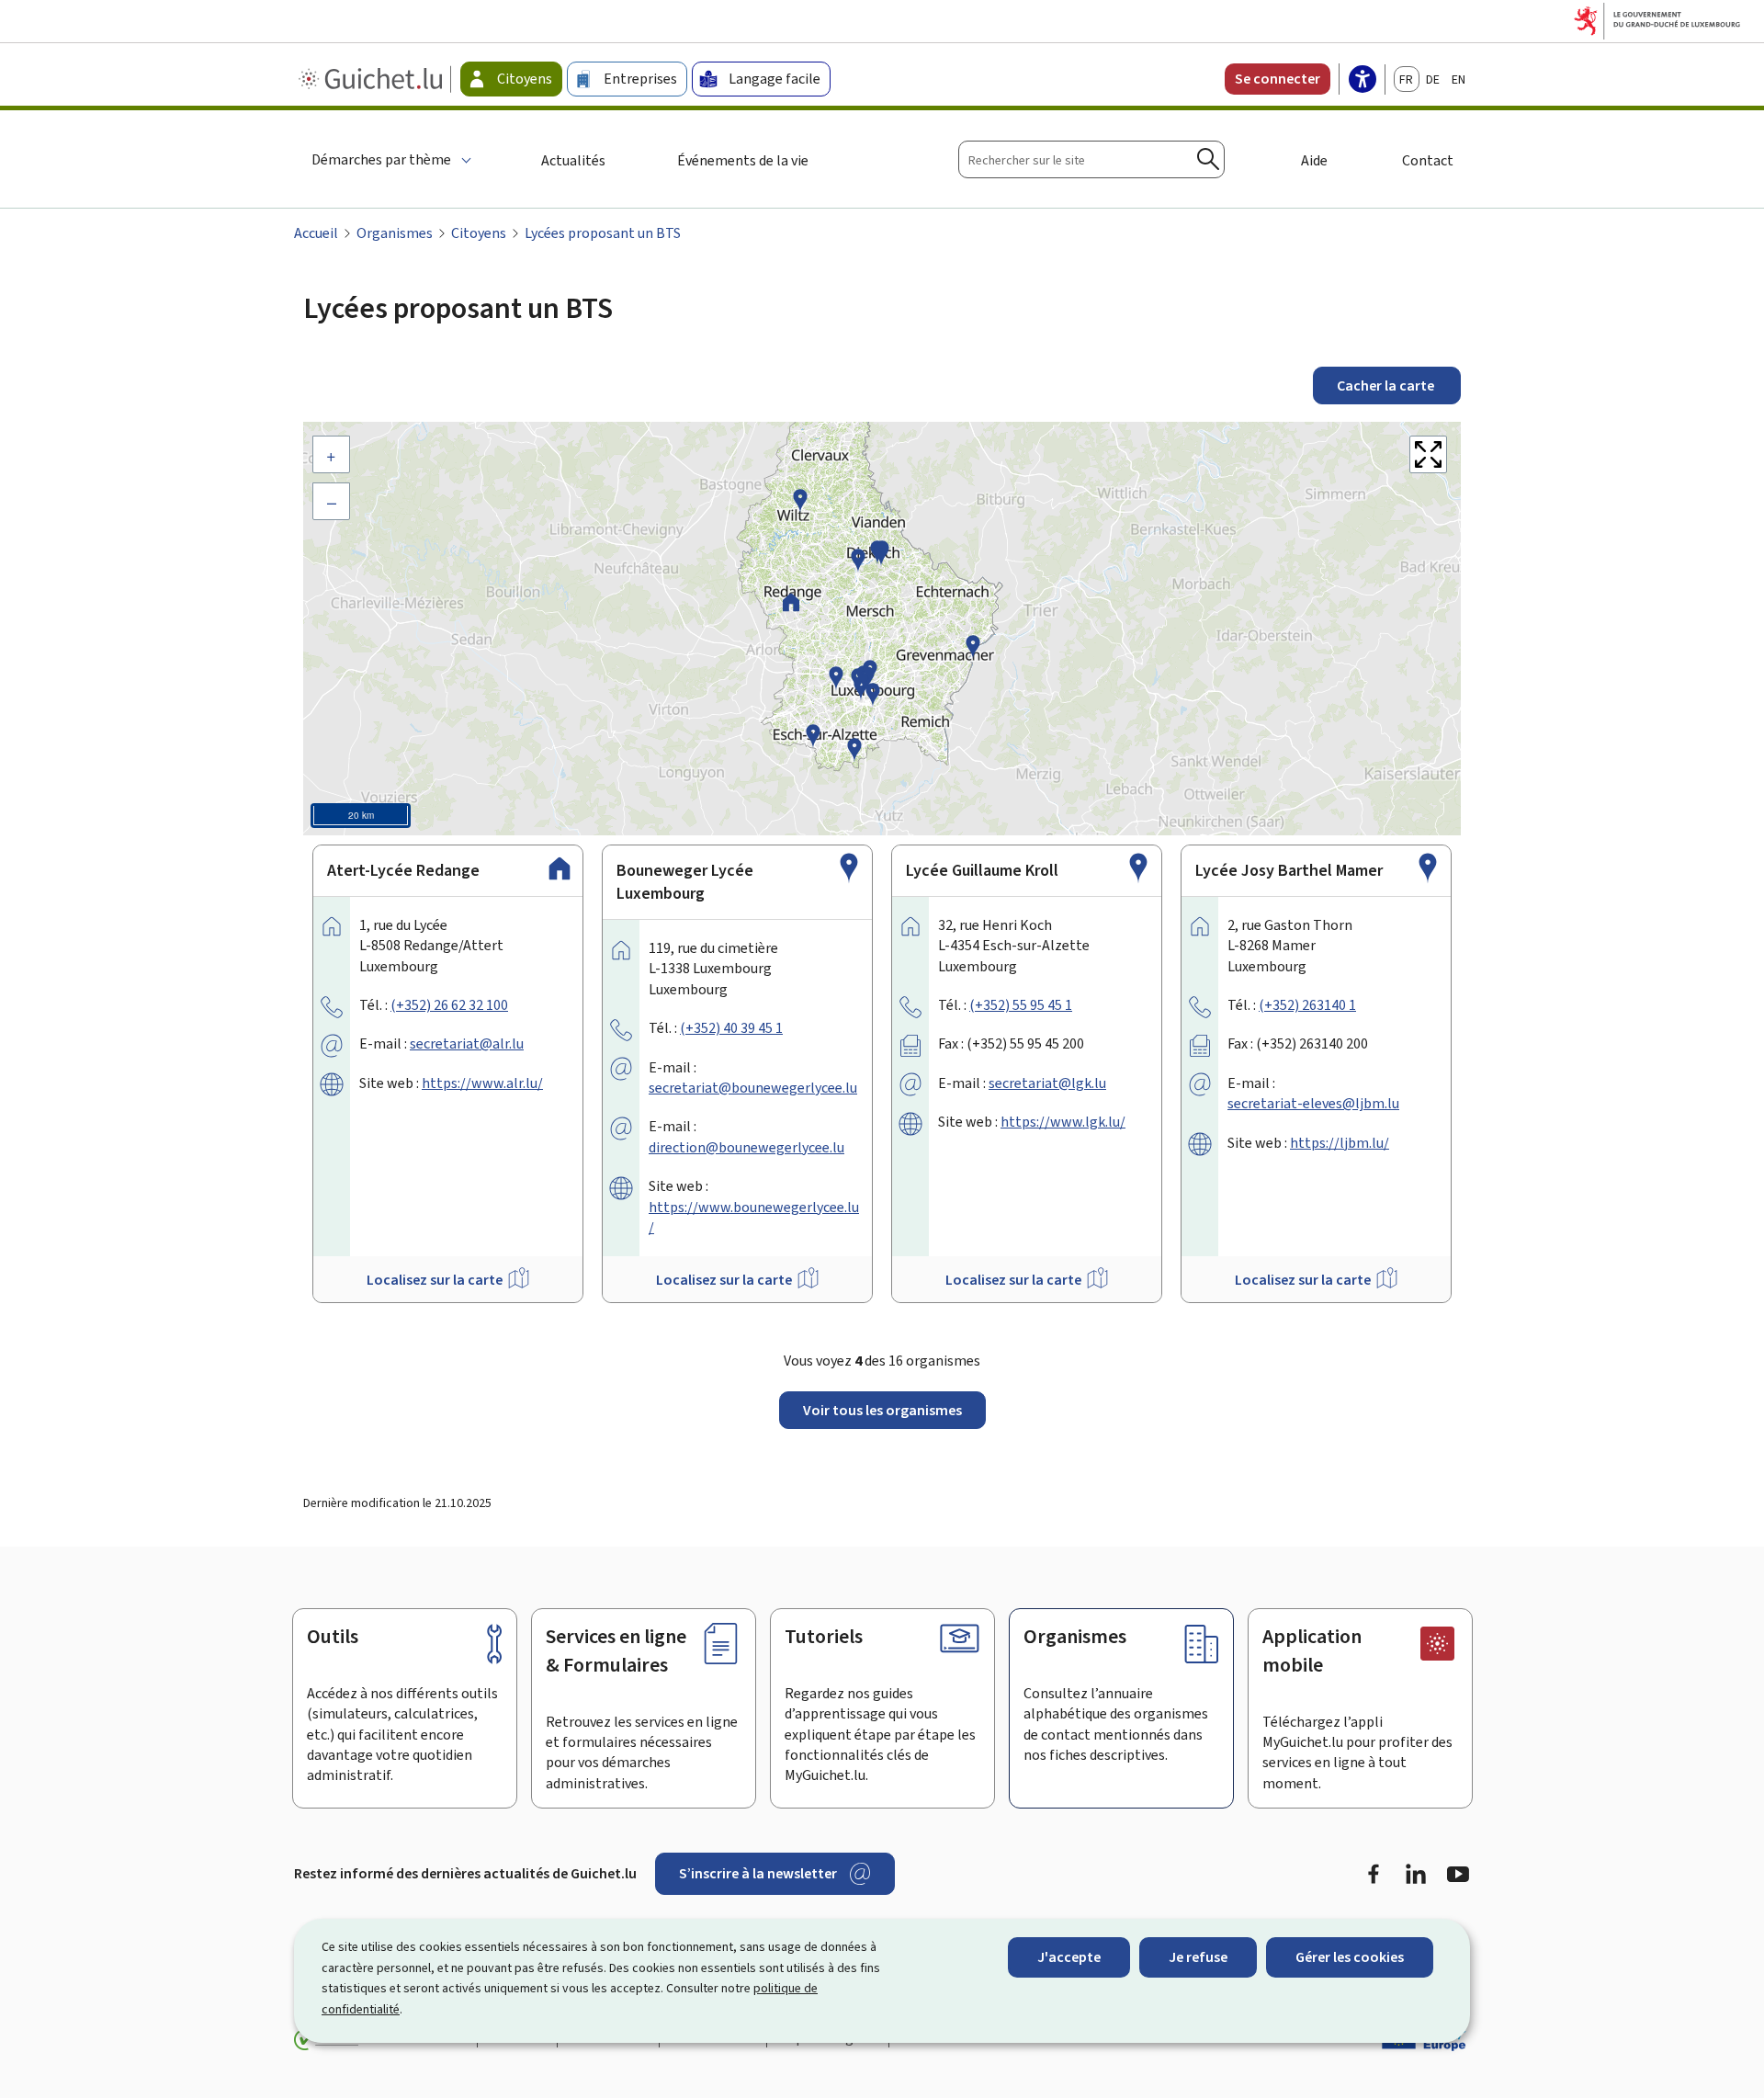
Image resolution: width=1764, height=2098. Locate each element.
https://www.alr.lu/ (482, 1083)
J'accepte (1069, 1957)
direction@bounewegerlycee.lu (746, 1147)
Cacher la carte (1387, 386)
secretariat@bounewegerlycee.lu (753, 1088)
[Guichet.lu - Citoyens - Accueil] (373, 79)
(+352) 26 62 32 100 (449, 1005)
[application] (882, 629)
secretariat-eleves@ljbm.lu (1313, 1103)
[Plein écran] (1428, 454)
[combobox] (1091, 159)
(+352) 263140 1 (1307, 1005)
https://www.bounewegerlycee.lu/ (754, 1217)
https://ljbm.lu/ (1340, 1143)
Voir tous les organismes (882, 1410)
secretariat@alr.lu (467, 1043)
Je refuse (1198, 1957)
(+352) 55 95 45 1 (1021, 1005)
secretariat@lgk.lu (1047, 1083)
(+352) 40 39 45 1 (731, 1028)
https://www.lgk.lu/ (1063, 1122)
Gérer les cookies (1350, 1957)
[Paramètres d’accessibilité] (1363, 81)
